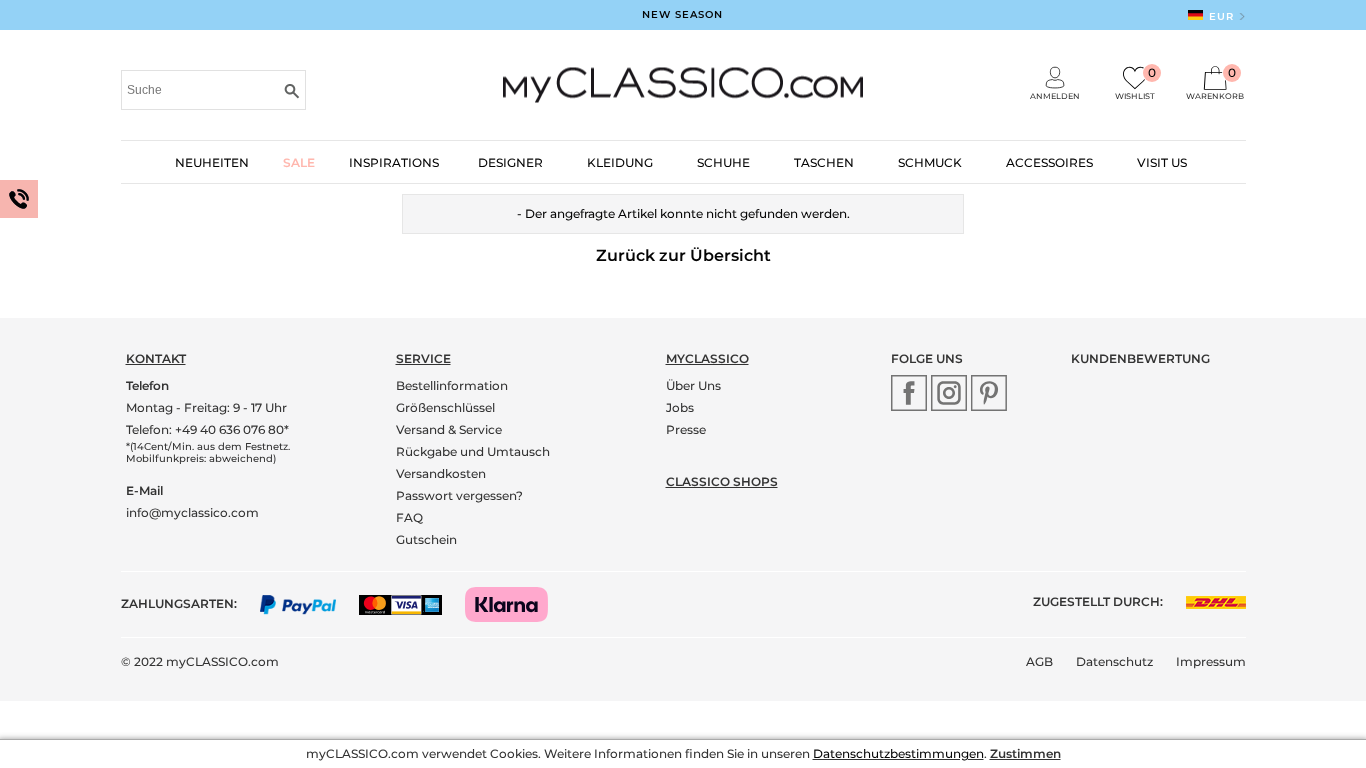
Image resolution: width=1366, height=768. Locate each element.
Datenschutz (1114, 661)
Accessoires (1049, 162)
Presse (686, 429)
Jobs (680, 407)
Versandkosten (441, 473)
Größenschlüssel (445, 407)
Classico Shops (722, 481)
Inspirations (394, 162)
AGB (1039, 661)
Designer (510, 162)
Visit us (1162, 162)
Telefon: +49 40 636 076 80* (207, 429)
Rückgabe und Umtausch (473, 451)
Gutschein (426, 539)
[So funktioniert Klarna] (516, 603)
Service (423, 358)
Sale (299, 162)
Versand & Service (449, 429)
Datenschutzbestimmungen (898, 753)
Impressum (1211, 661)
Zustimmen (1025, 753)
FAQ (409, 517)
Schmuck (930, 162)
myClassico (707, 358)
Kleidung (620, 162)
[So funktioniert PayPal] (308, 603)
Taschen (824, 162)
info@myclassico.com (192, 512)
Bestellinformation (452, 385)
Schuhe (723, 162)
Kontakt (156, 358)
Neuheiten (212, 162)
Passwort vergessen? (459, 495)
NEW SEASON (682, 14)
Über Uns (693, 385)
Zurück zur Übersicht (683, 255)
